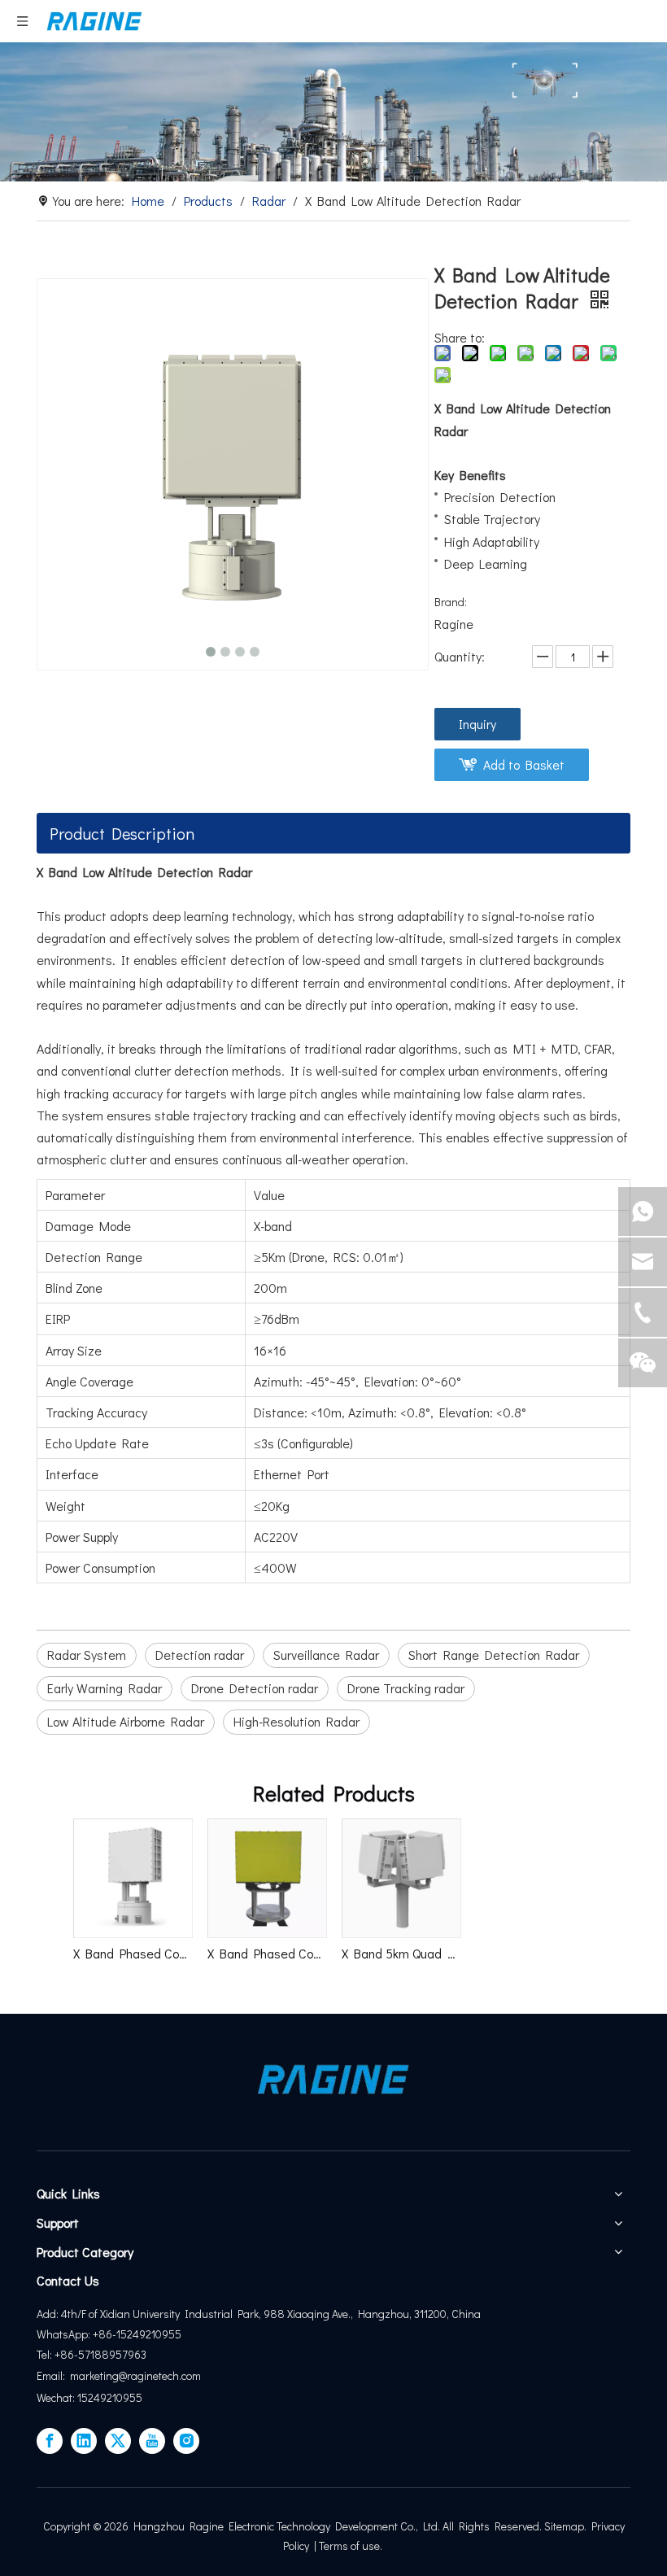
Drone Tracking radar (406, 1688)
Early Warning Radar (105, 1688)
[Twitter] (118, 2441)
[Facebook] (50, 2441)
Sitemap (564, 2526)
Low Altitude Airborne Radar (126, 1721)
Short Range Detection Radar (494, 1655)
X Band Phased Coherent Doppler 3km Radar (132, 1953)
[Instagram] (186, 2441)
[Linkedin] (84, 2441)
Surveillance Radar (326, 1655)
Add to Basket (524, 764)
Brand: (451, 602)
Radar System (87, 1655)
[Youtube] (152, 2441)
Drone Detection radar (255, 1688)
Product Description (122, 833)
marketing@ (98, 2375)
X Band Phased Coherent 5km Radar (266, 1953)
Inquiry (477, 724)
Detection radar (200, 1655)
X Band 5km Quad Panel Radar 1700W (401, 1953)
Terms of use (349, 2545)
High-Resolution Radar (296, 1721)
